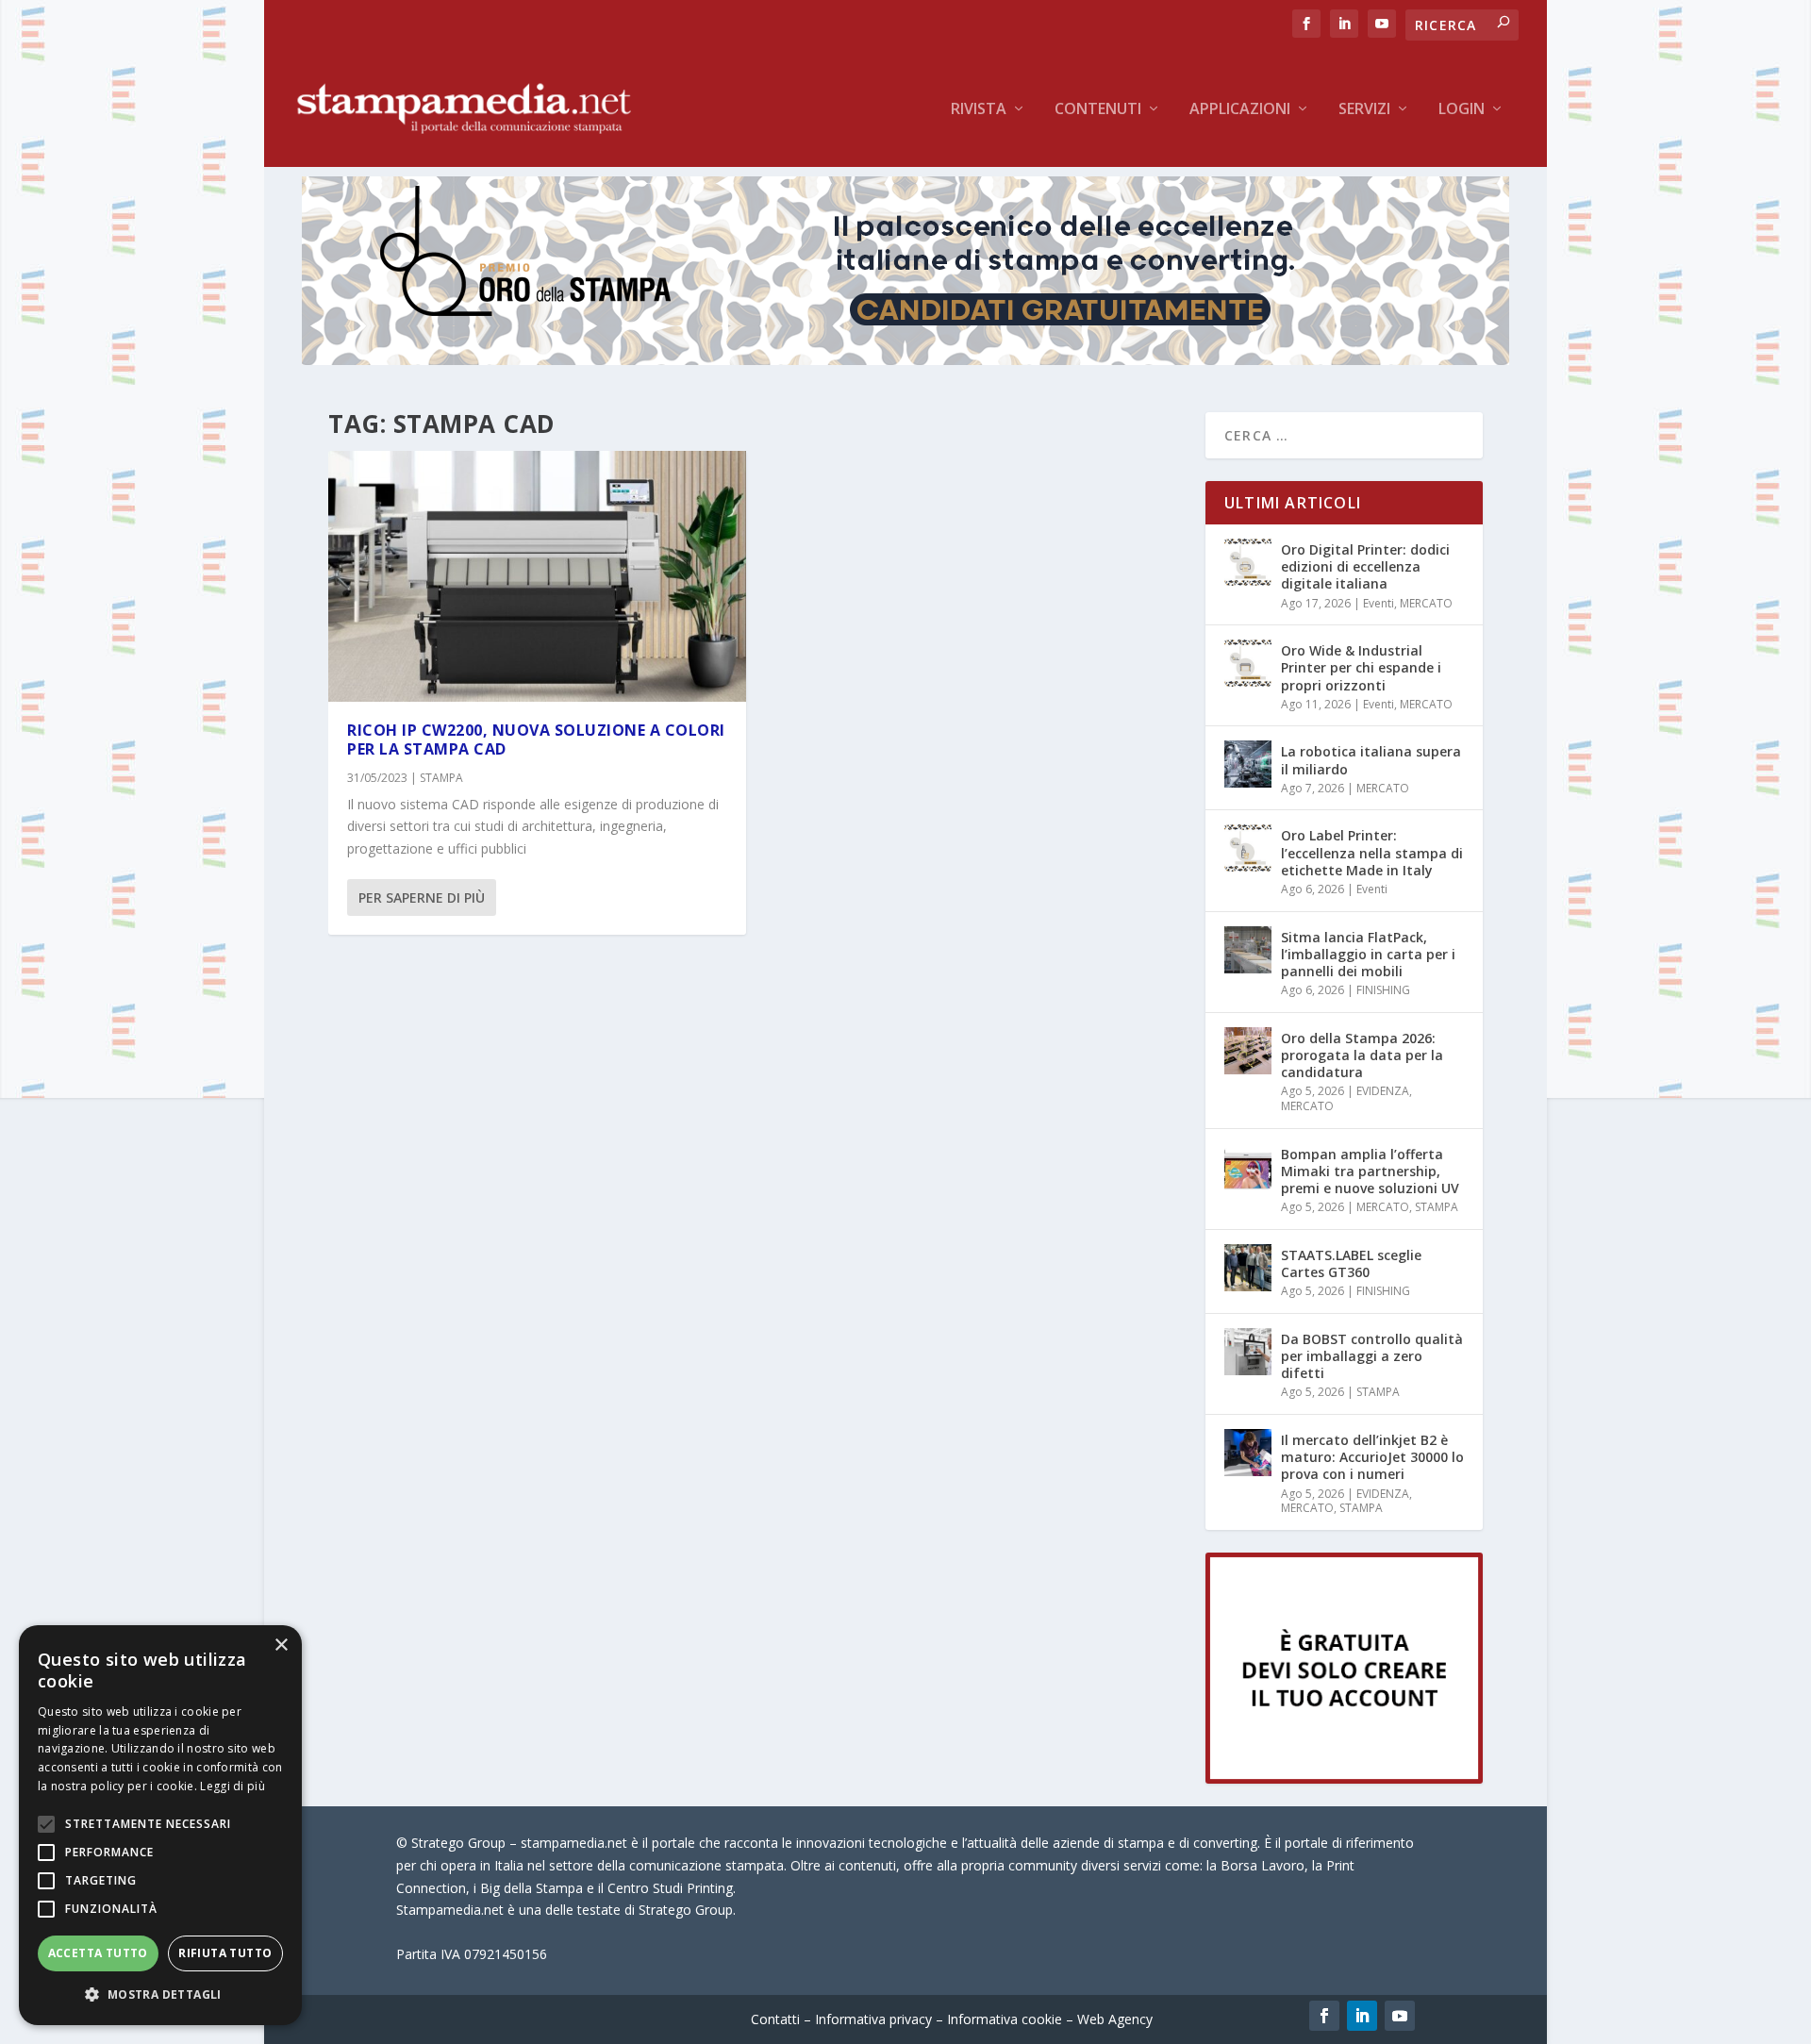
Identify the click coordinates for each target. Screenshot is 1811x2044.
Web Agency (1115, 2019)
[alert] (160, 1825)
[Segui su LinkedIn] (1362, 2016)
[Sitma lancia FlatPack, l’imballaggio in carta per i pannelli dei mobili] (1248, 950)
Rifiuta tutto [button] (225, 1953)
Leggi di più (233, 1786)
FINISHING (1383, 990)
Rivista (979, 110)
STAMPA (441, 778)
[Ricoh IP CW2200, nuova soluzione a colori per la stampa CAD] (537, 576)
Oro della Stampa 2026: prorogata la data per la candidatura (1362, 1055)
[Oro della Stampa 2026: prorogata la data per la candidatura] (1248, 1051)
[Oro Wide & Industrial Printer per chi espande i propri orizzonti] (1248, 663)
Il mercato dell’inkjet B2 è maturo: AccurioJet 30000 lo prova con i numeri (1372, 1457)
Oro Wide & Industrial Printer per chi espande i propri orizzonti (1361, 667)
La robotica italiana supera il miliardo (1371, 760)
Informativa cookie (1005, 2019)
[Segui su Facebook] (1324, 2016)
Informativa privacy (873, 2019)
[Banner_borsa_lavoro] (1344, 1778)
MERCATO (1426, 603)
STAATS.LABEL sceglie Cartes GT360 (1351, 1263)
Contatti (775, 2019)
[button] (160, 1995)
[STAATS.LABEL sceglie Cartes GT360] (1248, 1268)
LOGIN (1462, 110)
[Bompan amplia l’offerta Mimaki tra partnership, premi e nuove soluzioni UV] (1248, 1167)
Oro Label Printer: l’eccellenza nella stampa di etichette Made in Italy (1372, 852)
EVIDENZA (1383, 1091)
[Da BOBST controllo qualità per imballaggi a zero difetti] (1248, 1352)
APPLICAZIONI (1240, 110)
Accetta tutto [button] (98, 1953)
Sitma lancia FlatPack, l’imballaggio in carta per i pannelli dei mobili (1368, 954)
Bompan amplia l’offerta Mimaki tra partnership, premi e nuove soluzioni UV (1370, 1171)
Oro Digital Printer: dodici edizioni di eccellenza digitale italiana (1365, 566)
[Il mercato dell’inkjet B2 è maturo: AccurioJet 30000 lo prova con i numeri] (1248, 1453)
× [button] (281, 1645)
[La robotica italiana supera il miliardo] (1248, 764)
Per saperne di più (422, 897)
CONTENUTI (1098, 110)
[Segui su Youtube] (1400, 2016)
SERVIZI (1364, 110)
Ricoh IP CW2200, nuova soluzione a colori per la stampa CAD (536, 740)
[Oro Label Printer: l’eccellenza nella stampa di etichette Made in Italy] (1248, 848)
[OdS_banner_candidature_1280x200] (905, 360)
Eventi (1379, 603)
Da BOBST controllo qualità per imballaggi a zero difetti (1372, 1356)
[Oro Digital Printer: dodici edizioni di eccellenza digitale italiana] (1248, 562)
